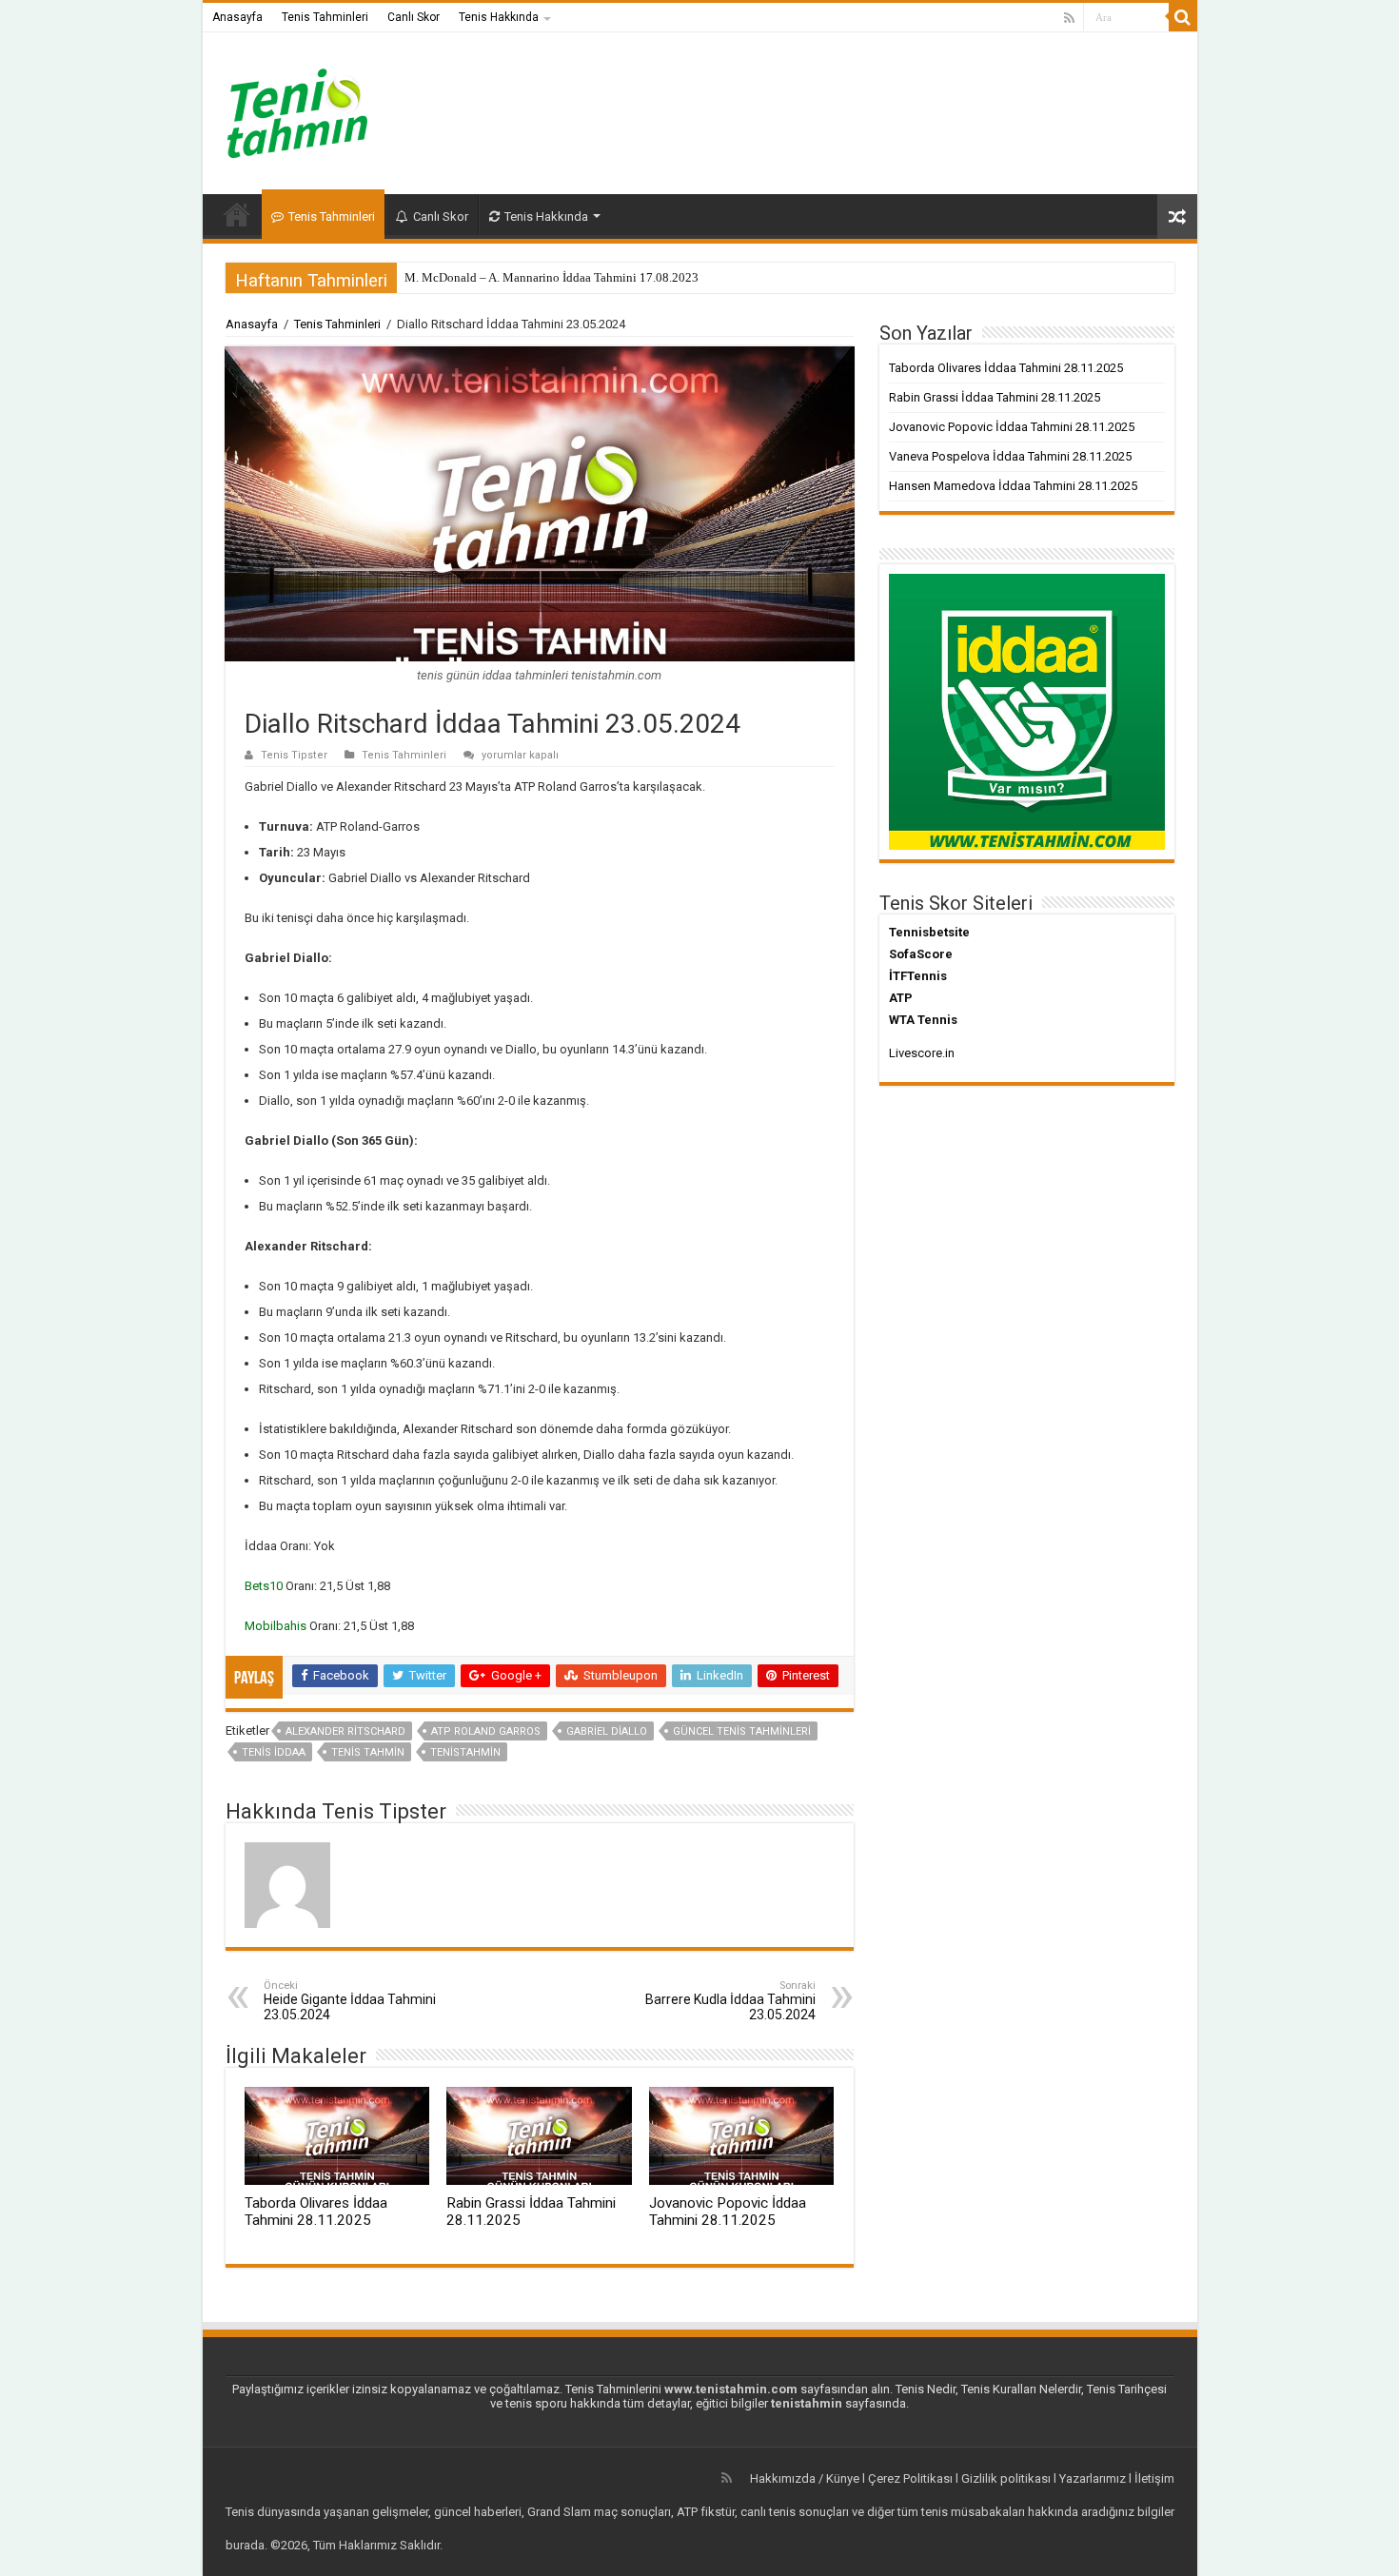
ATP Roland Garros (486, 1731)
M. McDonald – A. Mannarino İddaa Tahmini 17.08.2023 (552, 277)
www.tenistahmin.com (731, 2389)
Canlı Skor (414, 17)
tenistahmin (465, 1752)
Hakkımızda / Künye (805, 2478)
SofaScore (921, 954)
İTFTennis (918, 976)
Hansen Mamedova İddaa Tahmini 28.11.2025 (1013, 486)
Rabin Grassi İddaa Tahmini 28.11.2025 (995, 397)
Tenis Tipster (294, 755)
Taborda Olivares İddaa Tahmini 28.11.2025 (316, 2212)
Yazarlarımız (1093, 2478)
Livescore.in (922, 1053)
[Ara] (1183, 17)
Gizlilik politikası (1006, 2478)
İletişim (1154, 2478)
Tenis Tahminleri (325, 17)
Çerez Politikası (910, 2478)
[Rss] (1069, 18)
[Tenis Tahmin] (312, 109)
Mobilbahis (276, 1626)
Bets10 (264, 1586)
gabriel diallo (607, 1731)
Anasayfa (237, 17)
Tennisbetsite (929, 932)
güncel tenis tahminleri (742, 1731)
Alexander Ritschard (345, 1731)
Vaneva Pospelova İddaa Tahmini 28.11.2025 (1010, 456)
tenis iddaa (274, 1752)
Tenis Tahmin (368, 1752)
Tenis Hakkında (499, 17)
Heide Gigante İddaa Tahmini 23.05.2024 (350, 2001)
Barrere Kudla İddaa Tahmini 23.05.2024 (730, 2001)
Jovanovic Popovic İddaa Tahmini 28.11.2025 (728, 2212)
